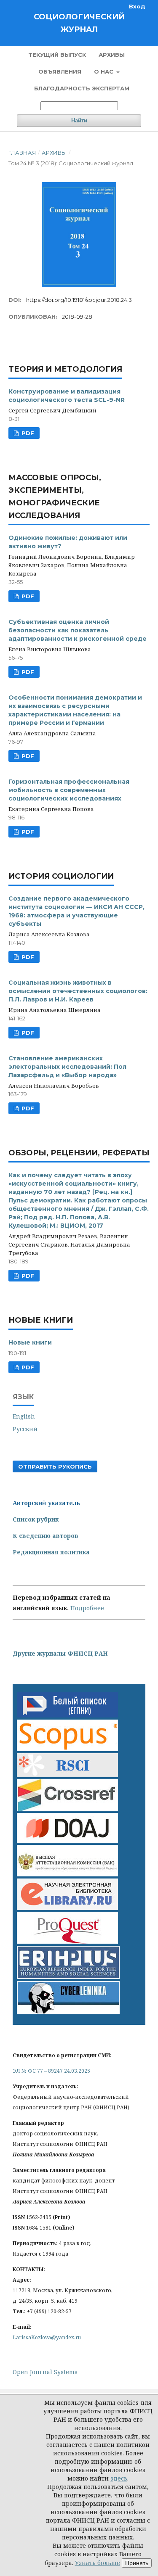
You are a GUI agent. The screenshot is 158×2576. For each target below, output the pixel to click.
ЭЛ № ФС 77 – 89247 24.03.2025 (51, 2071)
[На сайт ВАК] (67, 1874)
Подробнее (87, 1608)
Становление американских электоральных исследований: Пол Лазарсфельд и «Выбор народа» (67, 1067)
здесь (119, 2478)
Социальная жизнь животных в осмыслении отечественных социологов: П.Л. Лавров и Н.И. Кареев (78, 991)
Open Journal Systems (45, 2372)
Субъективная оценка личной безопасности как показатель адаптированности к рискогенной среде (78, 630)
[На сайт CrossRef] (67, 1808)
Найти (79, 120)
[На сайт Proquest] (67, 1941)
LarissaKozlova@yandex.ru (47, 2337)
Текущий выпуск (57, 55)
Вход (137, 6)
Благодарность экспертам (82, 88)
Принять (137, 2563)
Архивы (112, 55)
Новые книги (30, 1342)
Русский (25, 1429)
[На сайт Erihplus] (68, 1977)
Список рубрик (36, 1519)
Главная (22, 153)
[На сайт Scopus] (67, 1749)
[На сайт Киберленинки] (68, 2012)
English (24, 1416)
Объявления (60, 71)
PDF (27, 433)
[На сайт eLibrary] (67, 1908)
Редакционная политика (51, 1552)
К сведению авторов (46, 1536)
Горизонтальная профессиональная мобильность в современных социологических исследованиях (69, 790)
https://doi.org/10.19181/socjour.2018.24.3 (79, 300)
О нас (104, 71)
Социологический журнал (79, 23)
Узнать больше (98, 2563)
